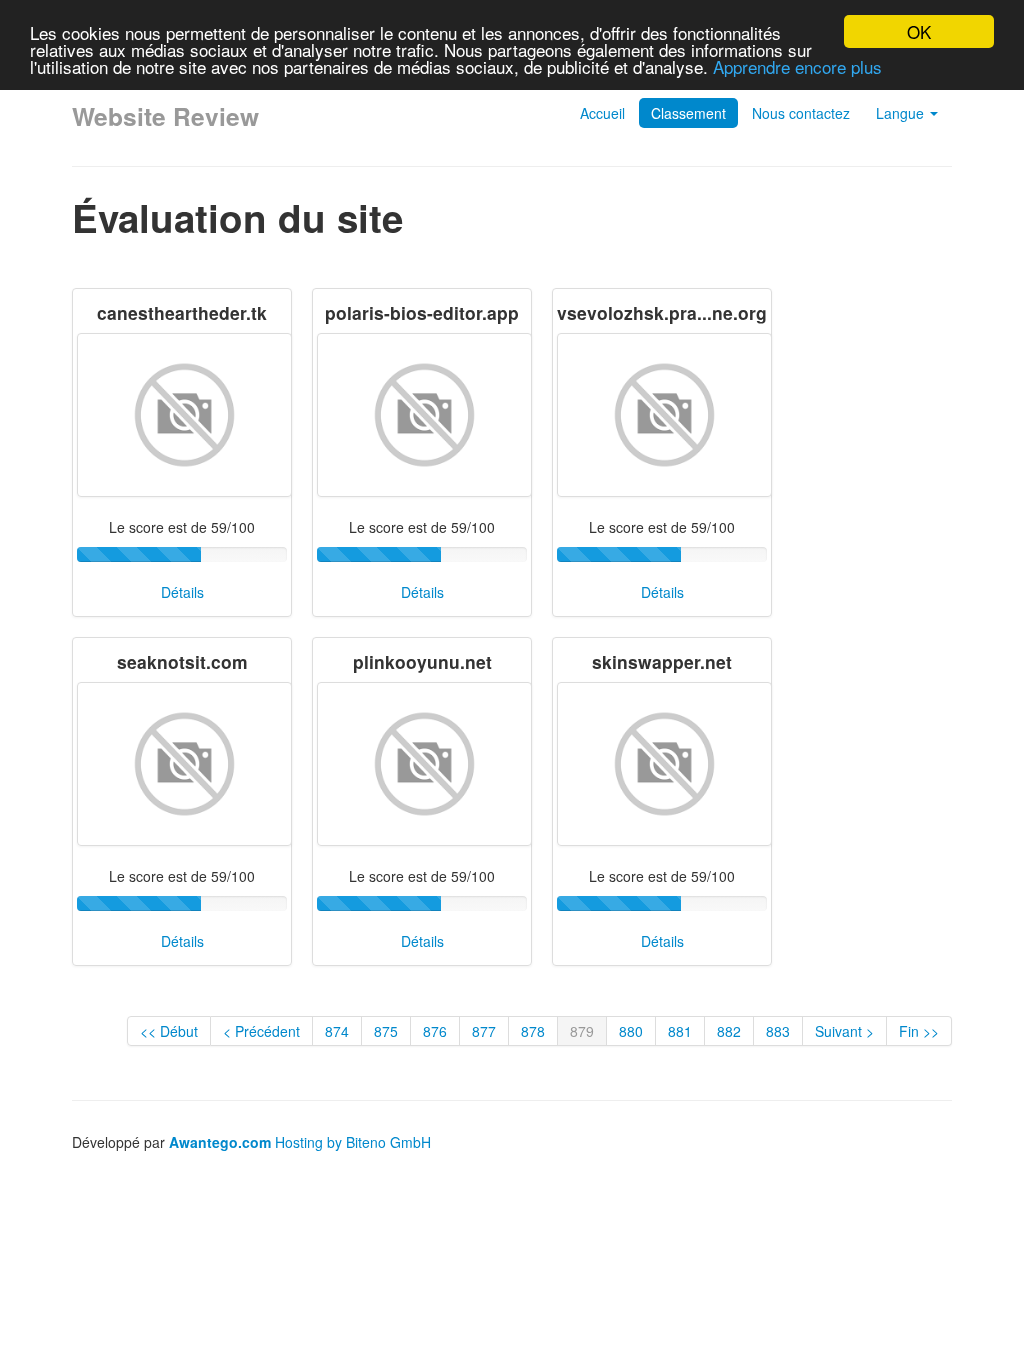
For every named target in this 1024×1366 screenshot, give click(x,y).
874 (337, 1031)
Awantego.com (220, 1142)
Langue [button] (902, 113)
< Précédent (261, 1031)
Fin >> (919, 1031)
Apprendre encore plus (797, 66)
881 (680, 1031)
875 (386, 1031)
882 (729, 1031)
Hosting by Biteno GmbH (353, 1142)
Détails (182, 592)
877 (484, 1031)
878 (533, 1031)
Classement (688, 113)
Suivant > (844, 1031)
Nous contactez (801, 113)
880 (631, 1031)
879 (582, 1031)
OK (919, 31)
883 (778, 1031)
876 (435, 1031)
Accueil (602, 113)
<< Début (169, 1031)
